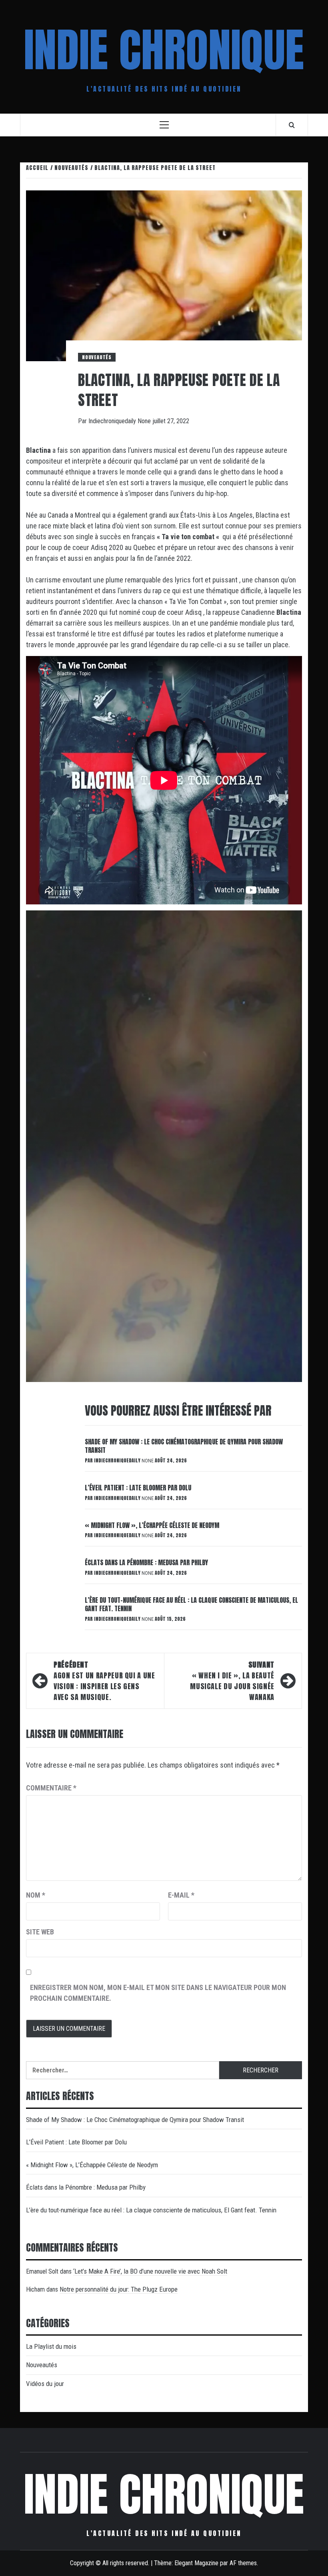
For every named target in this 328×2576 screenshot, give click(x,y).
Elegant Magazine (196, 2563)
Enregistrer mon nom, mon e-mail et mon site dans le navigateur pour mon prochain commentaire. (158, 1993)
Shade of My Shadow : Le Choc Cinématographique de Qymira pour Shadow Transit (184, 1446)
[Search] (292, 125)
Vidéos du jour (45, 2384)
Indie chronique (164, 50)
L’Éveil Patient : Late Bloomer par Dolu (138, 1488)
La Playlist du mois (51, 2346)
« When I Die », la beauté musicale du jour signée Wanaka (232, 1681)
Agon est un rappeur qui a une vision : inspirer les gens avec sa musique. (104, 1681)
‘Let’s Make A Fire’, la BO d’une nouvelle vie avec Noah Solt (150, 2271)
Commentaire (51, 1788)
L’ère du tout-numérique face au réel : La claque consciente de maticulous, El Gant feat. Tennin (191, 1604)
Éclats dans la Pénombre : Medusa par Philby (146, 1562)
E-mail (181, 1895)
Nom (36, 1895)
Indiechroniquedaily (113, 421)
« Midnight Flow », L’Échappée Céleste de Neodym (152, 1525)
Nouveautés (97, 357)
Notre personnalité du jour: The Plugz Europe (119, 2289)
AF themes (243, 2563)
